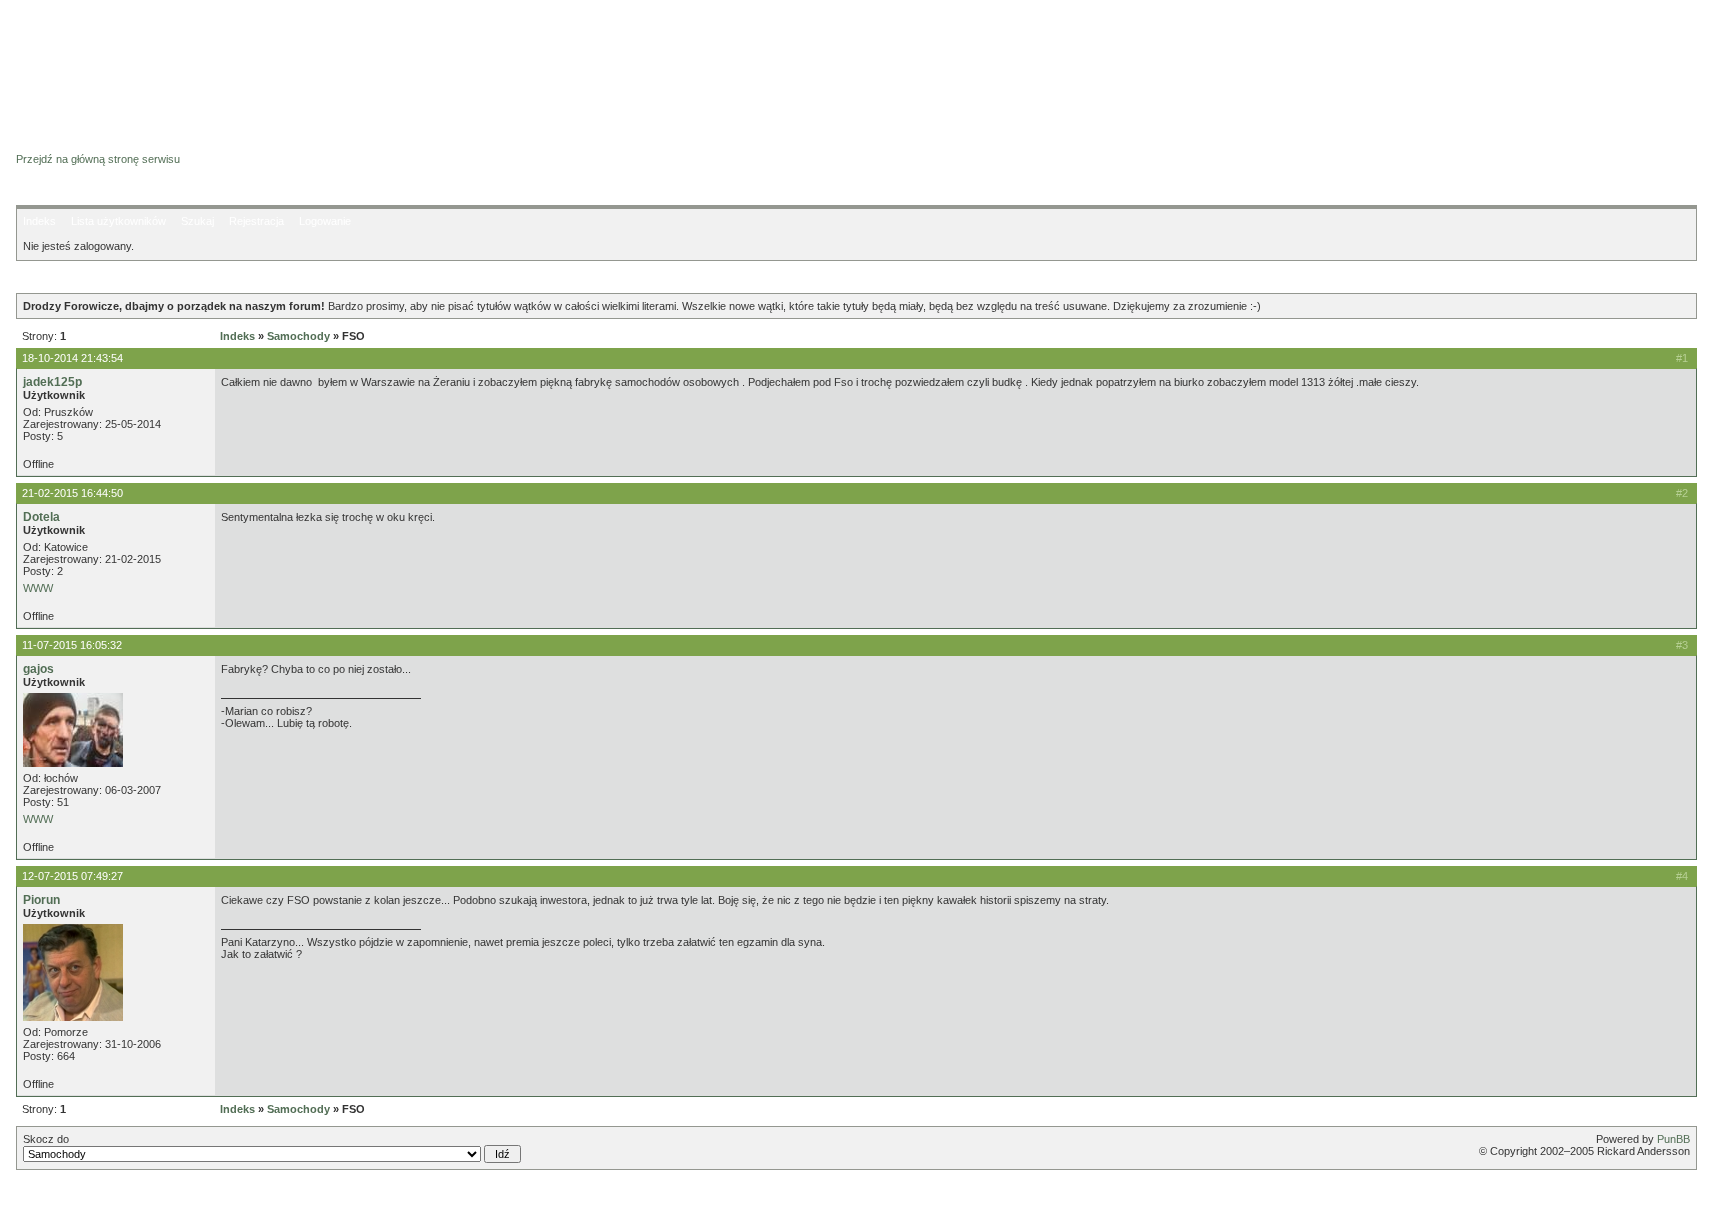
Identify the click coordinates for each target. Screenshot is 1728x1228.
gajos (38, 669)
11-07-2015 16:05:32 (72, 645)
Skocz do (46, 1139)
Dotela (41, 517)
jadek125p (52, 382)
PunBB (1673, 1139)
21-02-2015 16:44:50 (72, 493)
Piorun (41, 900)
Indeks (39, 221)
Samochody (298, 336)
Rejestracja (256, 221)
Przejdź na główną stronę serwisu (98, 159)
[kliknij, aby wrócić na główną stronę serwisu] (175, 60)
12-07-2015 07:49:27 (72, 876)
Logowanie (325, 221)
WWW (38, 588)
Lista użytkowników (118, 221)
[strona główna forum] (93, 141)
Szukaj (197, 221)
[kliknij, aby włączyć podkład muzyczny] (67, 1203)
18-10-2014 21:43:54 (72, 358)
